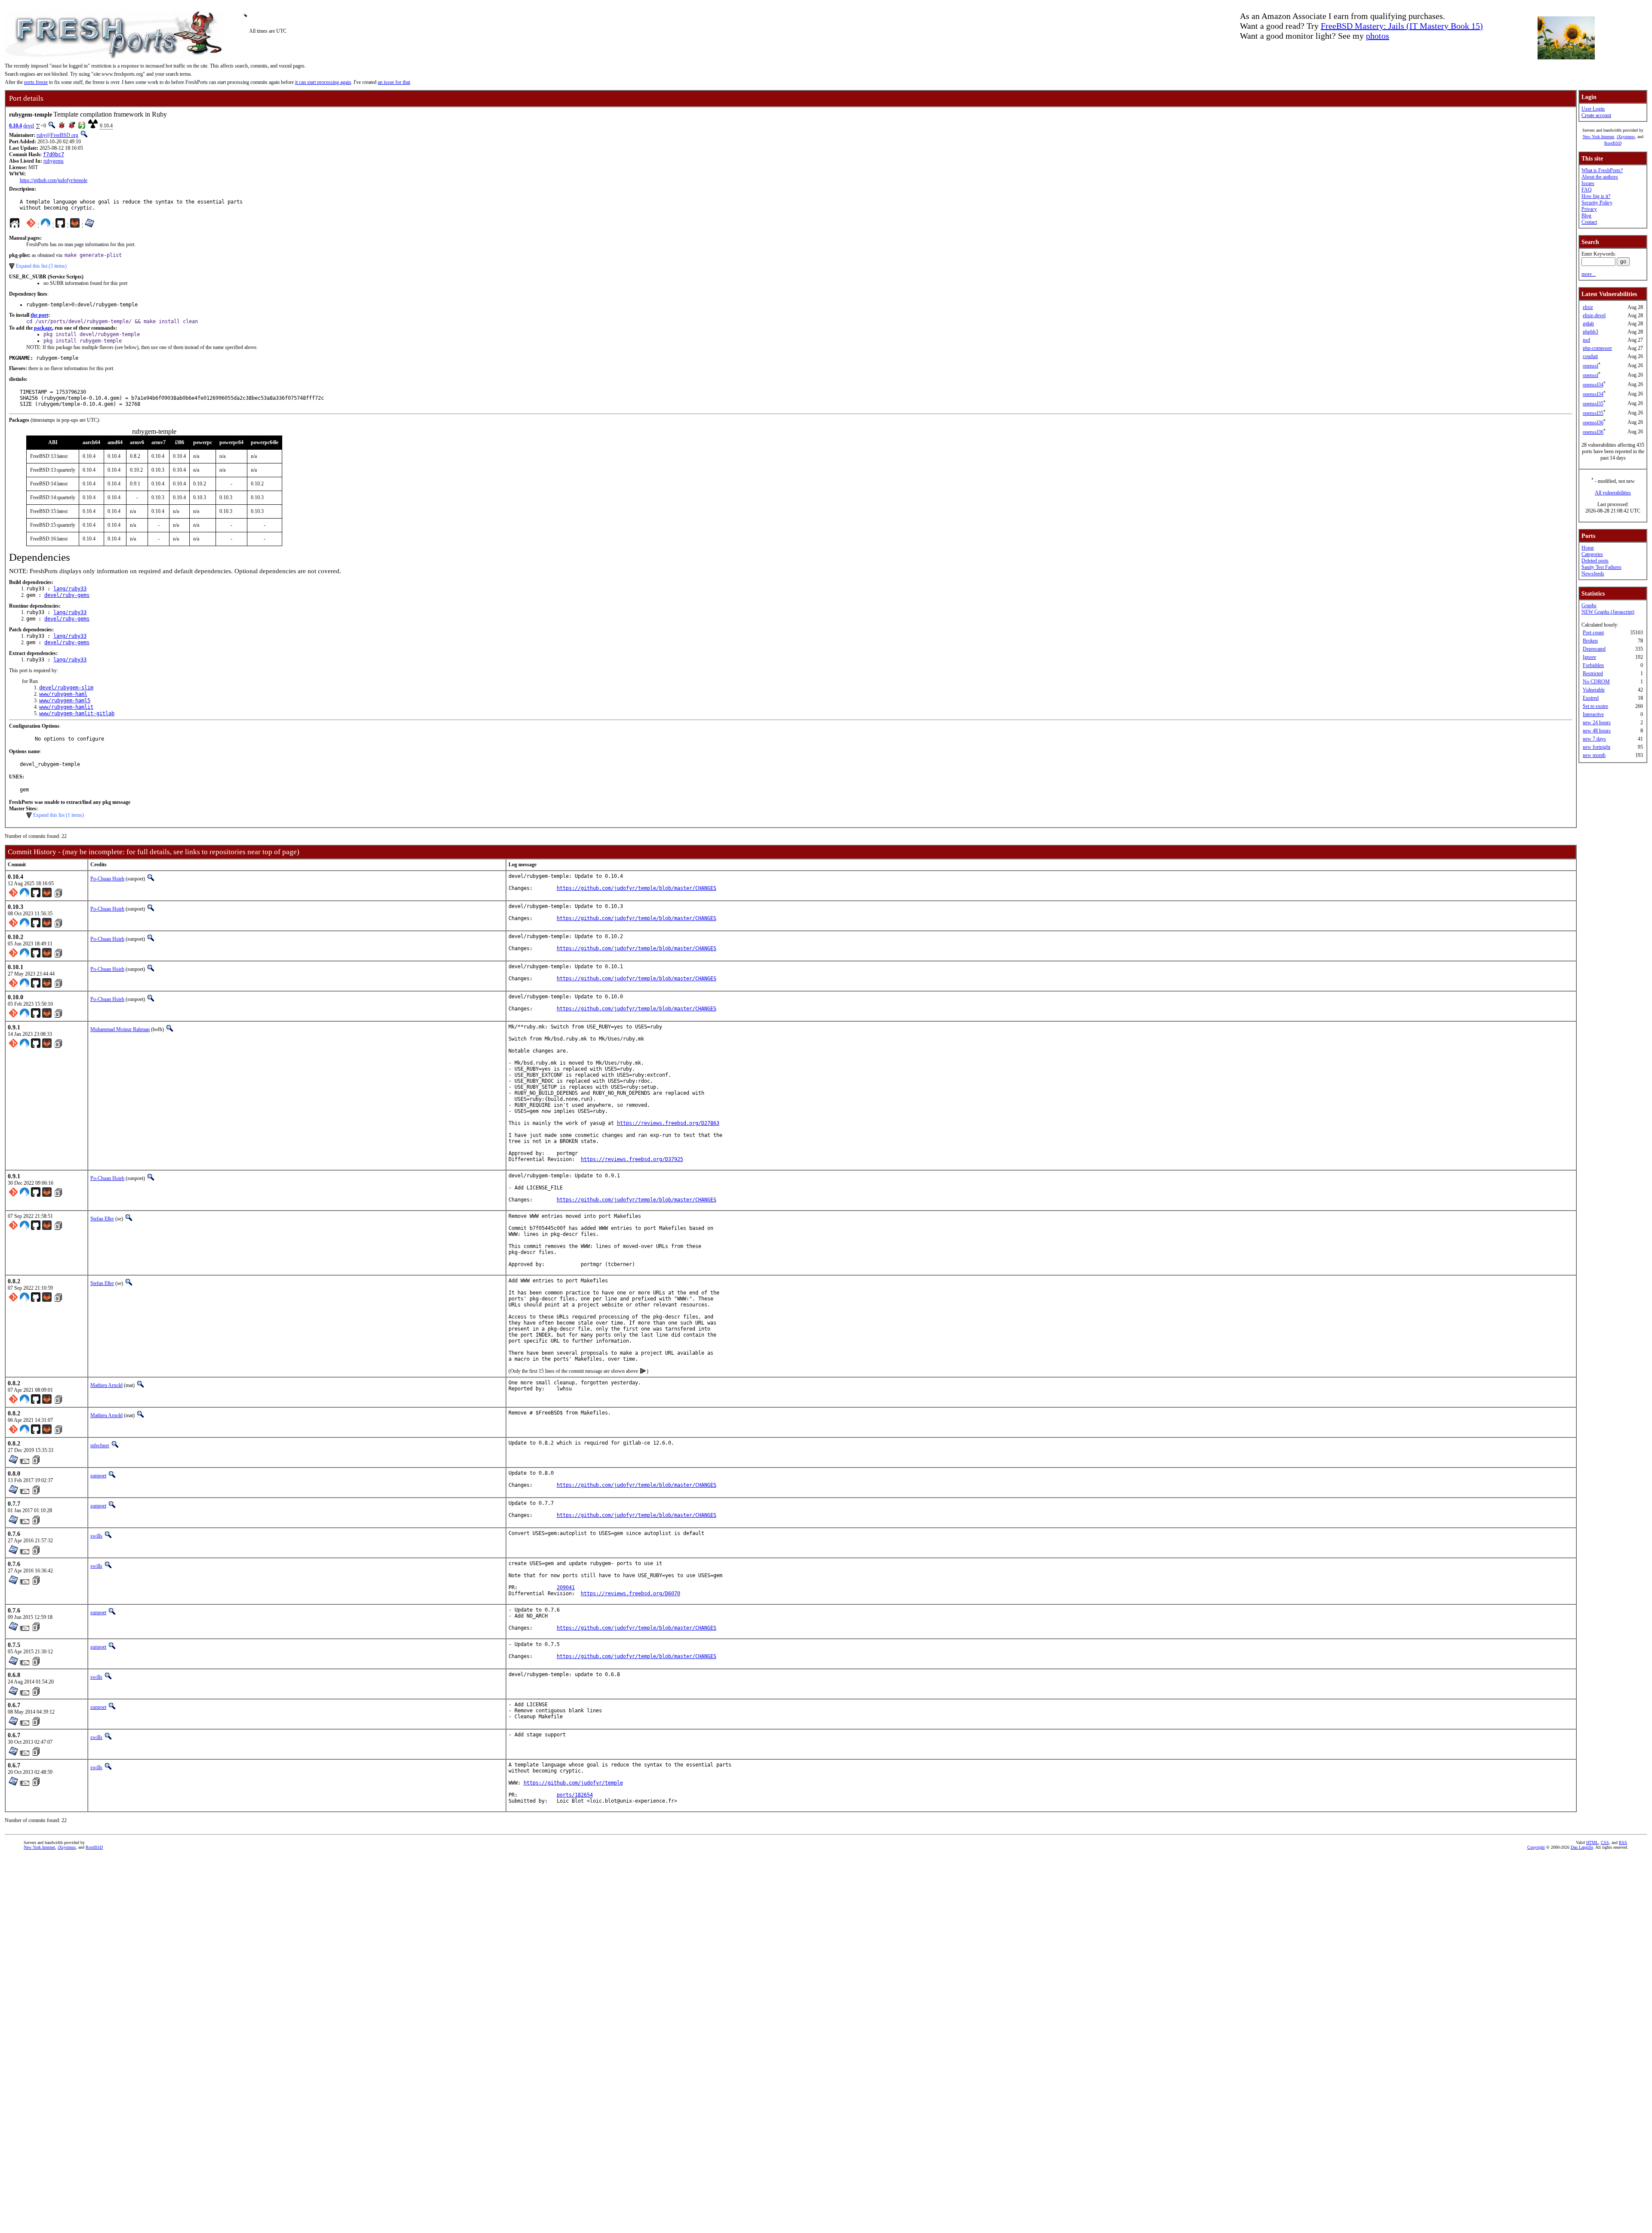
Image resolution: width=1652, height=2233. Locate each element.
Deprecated (1594, 649)
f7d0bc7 (54, 154)
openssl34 (1593, 385)
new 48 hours (1597, 731)
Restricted (1593, 673)
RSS (1623, 1842)
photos (1378, 36)
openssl (1590, 366)
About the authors (1600, 177)
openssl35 (1593, 404)
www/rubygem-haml (63, 694)
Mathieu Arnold (106, 1385)
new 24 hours (1597, 723)
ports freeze (36, 82)
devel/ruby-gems (67, 595)
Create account (1596, 115)
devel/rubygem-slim (66, 688)
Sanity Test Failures (1601, 567)
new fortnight (1597, 747)
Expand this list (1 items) (59, 815)
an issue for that (394, 82)
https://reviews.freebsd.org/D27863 (668, 1123)
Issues (1588, 183)
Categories (1592, 554)
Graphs (1589, 605)
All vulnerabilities (1613, 493)
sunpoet (98, 1476)
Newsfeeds (1593, 574)
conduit (1590, 356)
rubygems (54, 161)
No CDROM (1596, 682)
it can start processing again (323, 82)
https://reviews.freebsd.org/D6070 (630, 1594)
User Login (1593, 109)
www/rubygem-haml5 (65, 701)
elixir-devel (1594, 315)
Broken (1590, 641)
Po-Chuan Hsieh (107, 879)
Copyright (1536, 1847)
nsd (1586, 340)
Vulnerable (1594, 690)
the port (39, 315)
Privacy (1589, 209)
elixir (1588, 307)
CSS (1605, 1842)
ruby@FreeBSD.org (57, 135)
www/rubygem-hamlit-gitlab (77, 713)
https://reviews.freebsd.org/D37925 (632, 1159)
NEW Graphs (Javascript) (1608, 612)
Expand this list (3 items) (41, 266)
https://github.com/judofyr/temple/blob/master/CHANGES (636, 888)
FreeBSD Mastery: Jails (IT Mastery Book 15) (1402, 26)
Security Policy (1597, 203)
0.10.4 (15, 126)
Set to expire (1595, 706)
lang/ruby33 (70, 589)
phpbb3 (1590, 332)
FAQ (1587, 190)
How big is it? (1596, 196)
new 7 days (1594, 739)
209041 (566, 1587)
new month (1594, 755)
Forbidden (1593, 665)
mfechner (100, 1445)
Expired (1591, 698)
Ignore (1589, 657)
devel (29, 126)
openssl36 (1593, 423)
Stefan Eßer (102, 1219)
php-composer (1597, 348)
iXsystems (1626, 137)
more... (1589, 274)
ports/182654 (575, 1795)
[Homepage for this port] (15, 225)
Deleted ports (1595, 561)
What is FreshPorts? (1602, 170)
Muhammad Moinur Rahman (120, 1029)
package (43, 328)
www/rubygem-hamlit (66, 707)
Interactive (1593, 714)
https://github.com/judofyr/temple (54, 180)
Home (1588, 548)
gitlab (1588, 324)
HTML (1592, 1842)
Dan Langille (1582, 1847)
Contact (1589, 222)
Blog (1586, 216)
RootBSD (1613, 143)
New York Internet (1598, 137)
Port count (1593, 633)
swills (96, 1536)
